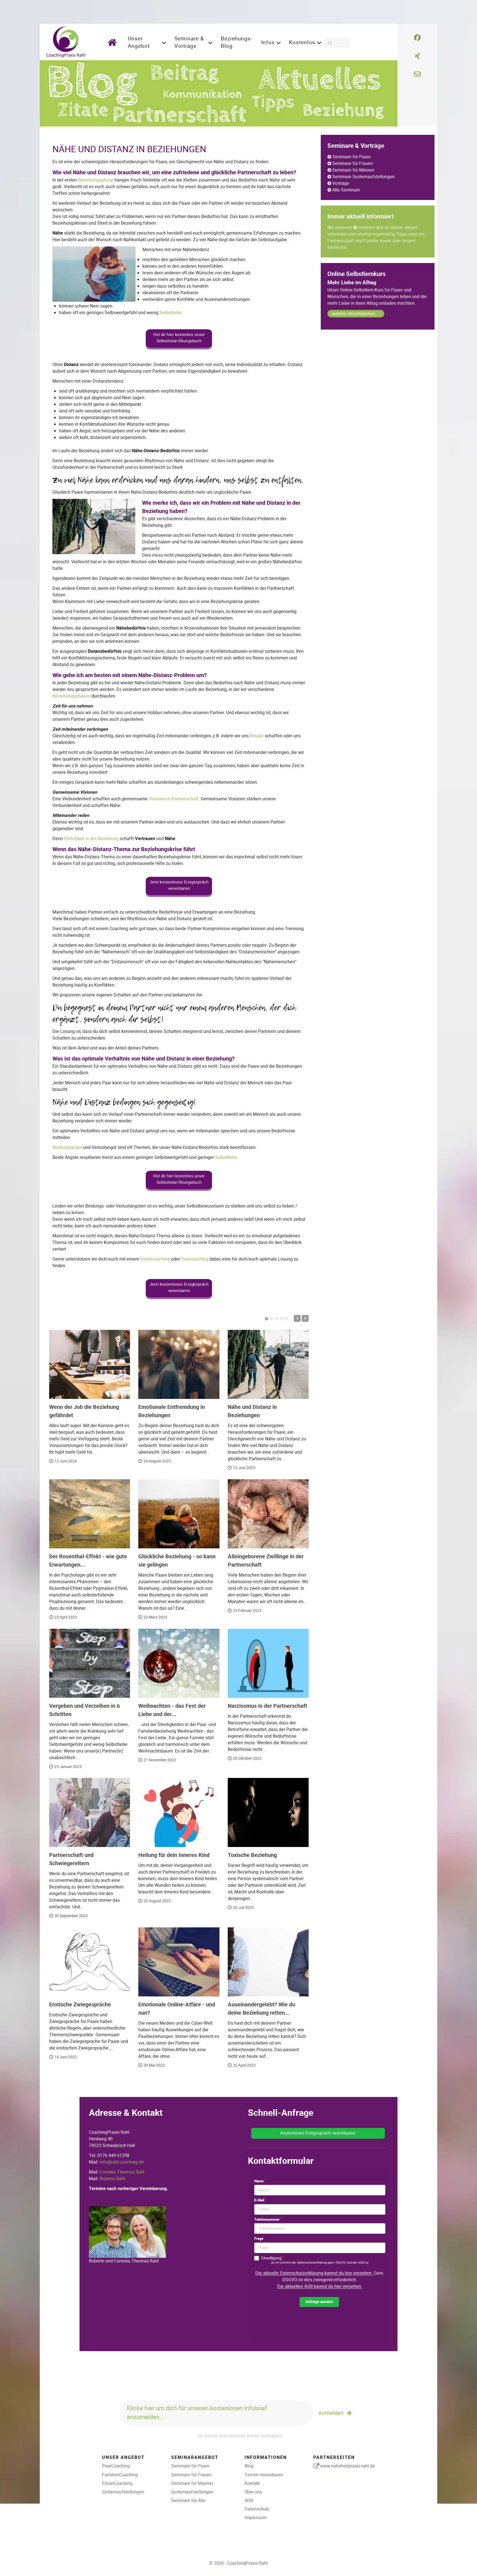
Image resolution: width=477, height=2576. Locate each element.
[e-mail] (417, 74)
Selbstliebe (171, 313)
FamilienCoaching (120, 2475)
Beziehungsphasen (71, 696)
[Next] (305, 1318)
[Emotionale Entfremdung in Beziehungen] (179, 1364)
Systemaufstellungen (123, 2492)
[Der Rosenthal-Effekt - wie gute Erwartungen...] (90, 1514)
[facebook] (418, 38)
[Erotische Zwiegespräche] (90, 1962)
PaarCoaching (116, 2466)
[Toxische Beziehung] (268, 1812)
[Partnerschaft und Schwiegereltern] (90, 1812)
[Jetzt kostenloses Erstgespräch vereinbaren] (179, 895)
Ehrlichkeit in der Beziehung (91, 839)
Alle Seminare (346, 190)
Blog (249, 2466)
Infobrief (367, 227)
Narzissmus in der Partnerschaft (267, 1706)
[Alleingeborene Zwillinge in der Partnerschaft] (268, 1514)
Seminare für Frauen (353, 163)
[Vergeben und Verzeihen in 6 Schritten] (90, 1663)
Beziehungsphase (96, 180)
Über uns (253, 2492)
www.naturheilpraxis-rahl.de (348, 2466)
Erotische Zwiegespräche (80, 2005)
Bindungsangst (67, 1147)
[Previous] (297, 1318)
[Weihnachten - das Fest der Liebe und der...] (179, 1663)
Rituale (257, 736)
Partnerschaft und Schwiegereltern (71, 1859)
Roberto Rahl (112, 2179)
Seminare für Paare (352, 157)
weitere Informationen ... (356, 314)
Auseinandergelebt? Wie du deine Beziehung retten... (261, 2009)
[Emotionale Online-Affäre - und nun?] (179, 1962)
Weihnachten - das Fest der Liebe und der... (172, 1710)
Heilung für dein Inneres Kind (174, 1855)
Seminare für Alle (188, 2500)
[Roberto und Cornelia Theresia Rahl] (127, 2232)
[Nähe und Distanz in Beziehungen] (268, 1364)
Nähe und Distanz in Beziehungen (252, 1411)
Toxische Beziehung (252, 1855)
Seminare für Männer (353, 170)
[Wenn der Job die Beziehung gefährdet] (90, 1364)
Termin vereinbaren (264, 2475)
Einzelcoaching (155, 1259)
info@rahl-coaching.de (122, 2162)
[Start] (114, 42)
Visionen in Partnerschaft (174, 799)
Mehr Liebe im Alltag (352, 283)
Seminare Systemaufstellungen (364, 177)
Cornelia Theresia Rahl (122, 2172)
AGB (249, 2500)
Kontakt (252, 2483)
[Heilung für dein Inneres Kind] (179, 1812)
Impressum (256, 2518)
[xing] (417, 56)
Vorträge (341, 183)
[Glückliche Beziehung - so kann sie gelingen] (179, 1514)
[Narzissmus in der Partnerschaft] (268, 1663)
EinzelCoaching (117, 2483)
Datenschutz (257, 2509)
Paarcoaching (195, 1259)
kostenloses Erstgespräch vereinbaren (318, 2133)
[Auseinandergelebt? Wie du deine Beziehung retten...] (268, 1962)
